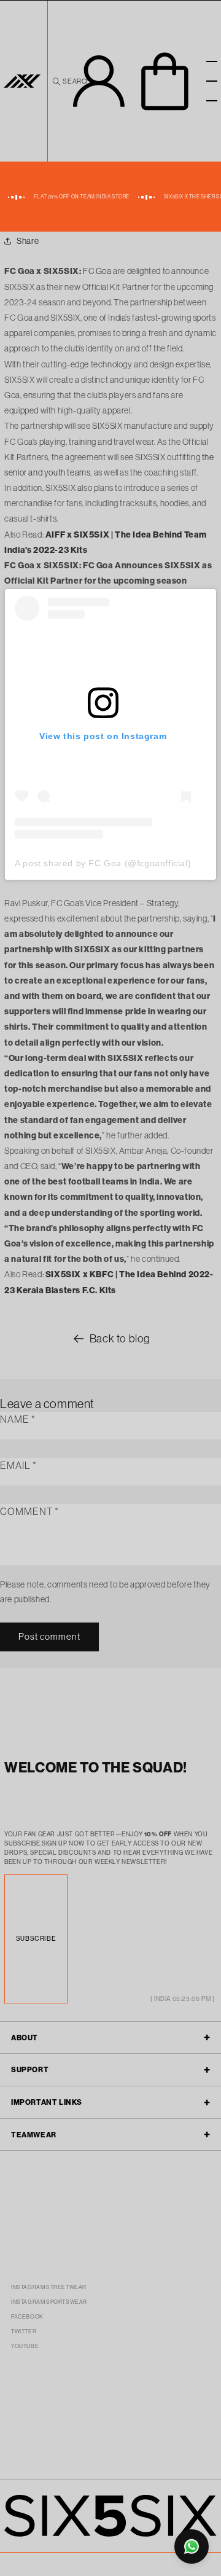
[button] (71, 81)
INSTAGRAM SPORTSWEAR (49, 2302)
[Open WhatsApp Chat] (192, 2547)
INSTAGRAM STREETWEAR (49, 2287)
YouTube (25, 2346)
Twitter (24, 2331)
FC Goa (97, 271)
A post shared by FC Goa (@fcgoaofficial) (103, 863)
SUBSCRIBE (36, 1939)
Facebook (27, 2316)
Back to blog (120, 1338)
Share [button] (28, 241)
